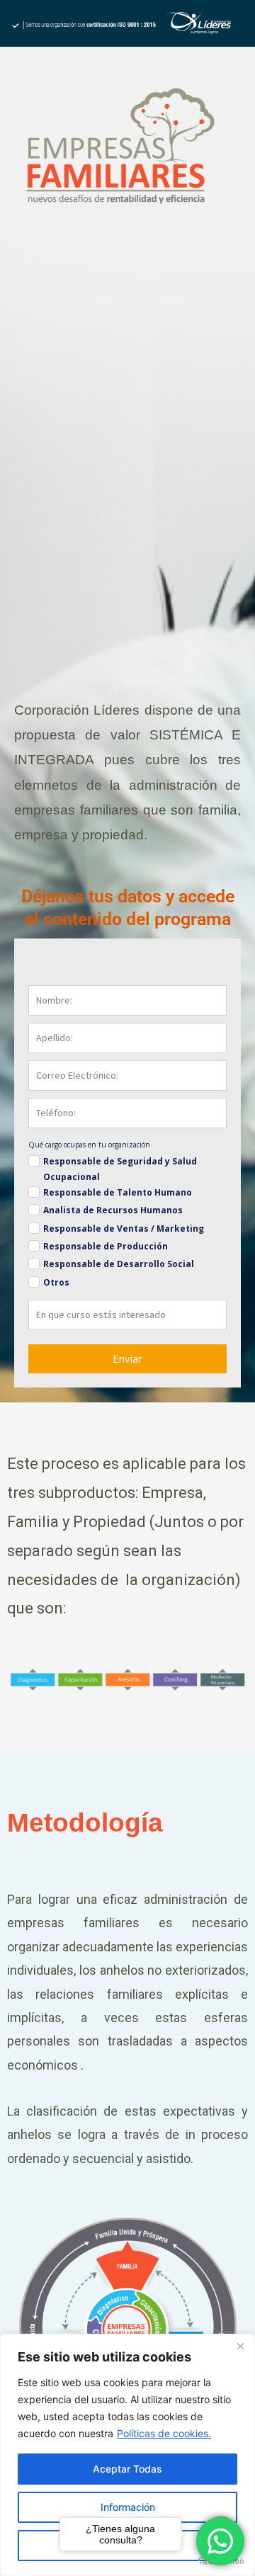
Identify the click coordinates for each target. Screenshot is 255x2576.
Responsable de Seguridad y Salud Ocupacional (120, 1169)
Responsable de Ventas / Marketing (124, 1229)
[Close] (240, 2346)
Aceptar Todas (127, 2469)
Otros (56, 1282)
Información (128, 2507)
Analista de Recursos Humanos (113, 1210)
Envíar (127, 1358)
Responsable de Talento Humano (118, 1192)
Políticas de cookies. (164, 2433)
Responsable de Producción (106, 1246)
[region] (127, 2455)
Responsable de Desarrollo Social (119, 1264)
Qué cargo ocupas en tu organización (89, 1145)
